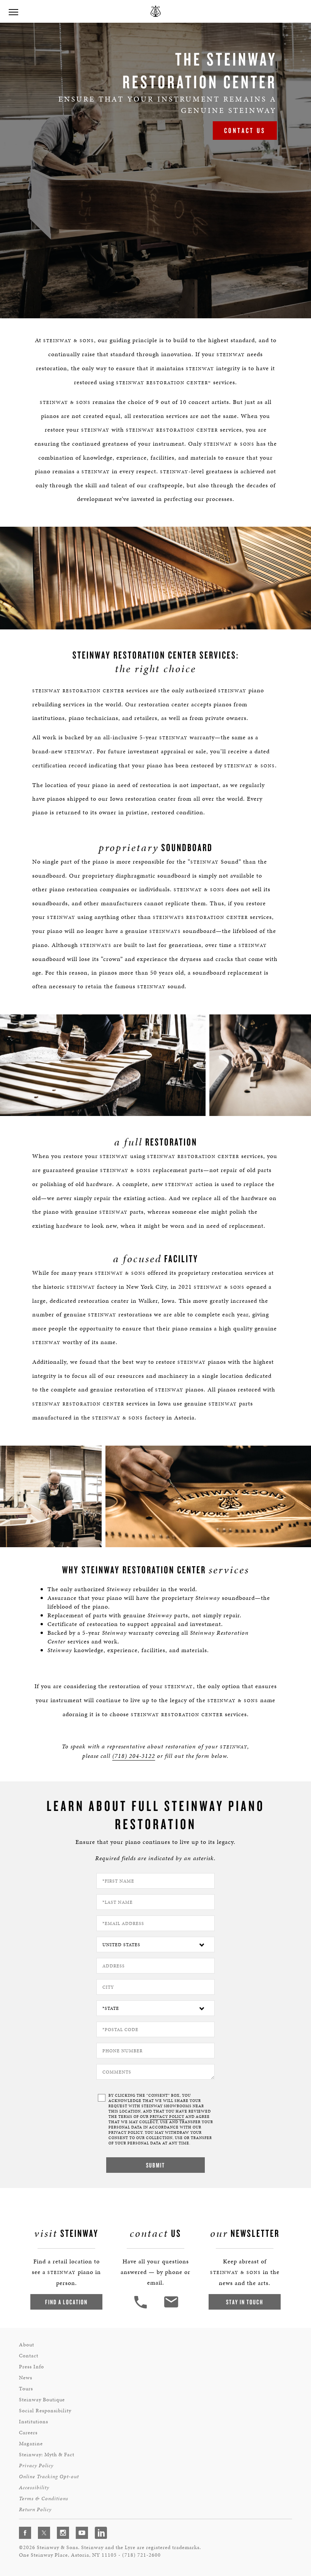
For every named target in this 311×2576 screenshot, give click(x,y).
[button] (141, 2308)
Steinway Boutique (42, 2400)
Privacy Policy (36, 2466)
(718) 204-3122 (134, 1756)
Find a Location (66, 2302)
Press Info (31, 2367)
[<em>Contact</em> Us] (171, 2308)
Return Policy (35, 2509)
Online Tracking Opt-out (49, 2477)
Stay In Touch (245, 2302)
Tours (26, 2389)
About (27, 2345)
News (26, 2378)
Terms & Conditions (44, 2499)
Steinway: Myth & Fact (47, 2455)
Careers (28, 2433)
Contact (29, 2356)
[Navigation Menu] (13, 11)
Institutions (34, 2422)
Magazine (31, 2444)
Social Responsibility (45, 2411)
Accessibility (34, 2488)
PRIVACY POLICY (167, 2117)
